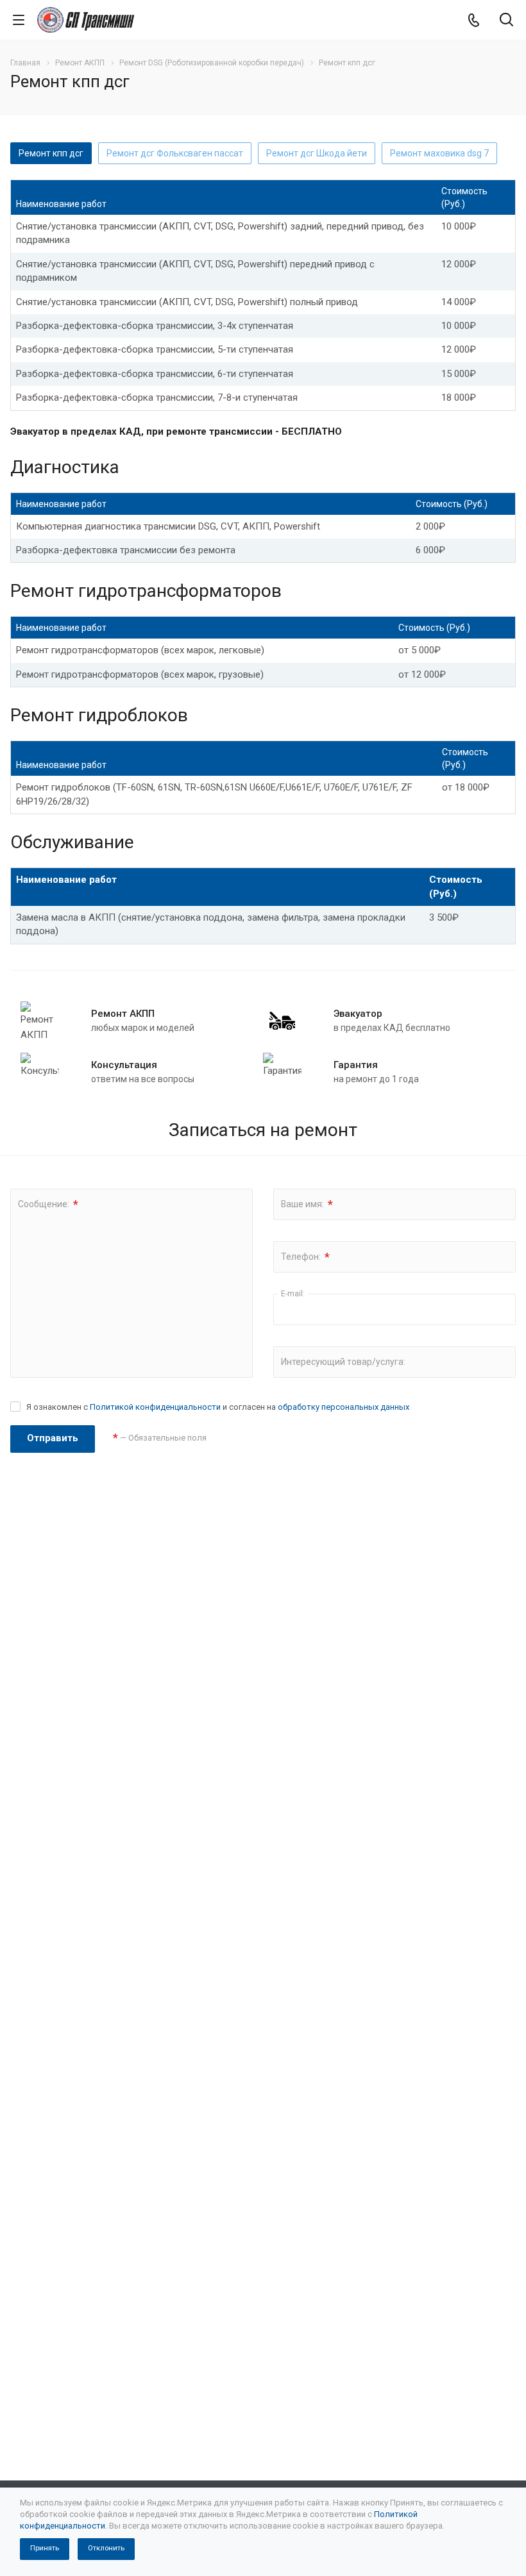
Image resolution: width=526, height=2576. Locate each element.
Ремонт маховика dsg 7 (439, 153)
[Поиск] (506, 21)
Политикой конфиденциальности (155, 1407)
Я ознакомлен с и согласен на (218, 1407)
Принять (45, 2548)
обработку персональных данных (344, 1407)
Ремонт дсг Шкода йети (317, 153)
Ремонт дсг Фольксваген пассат (175, 153)
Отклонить (106, 2548)
